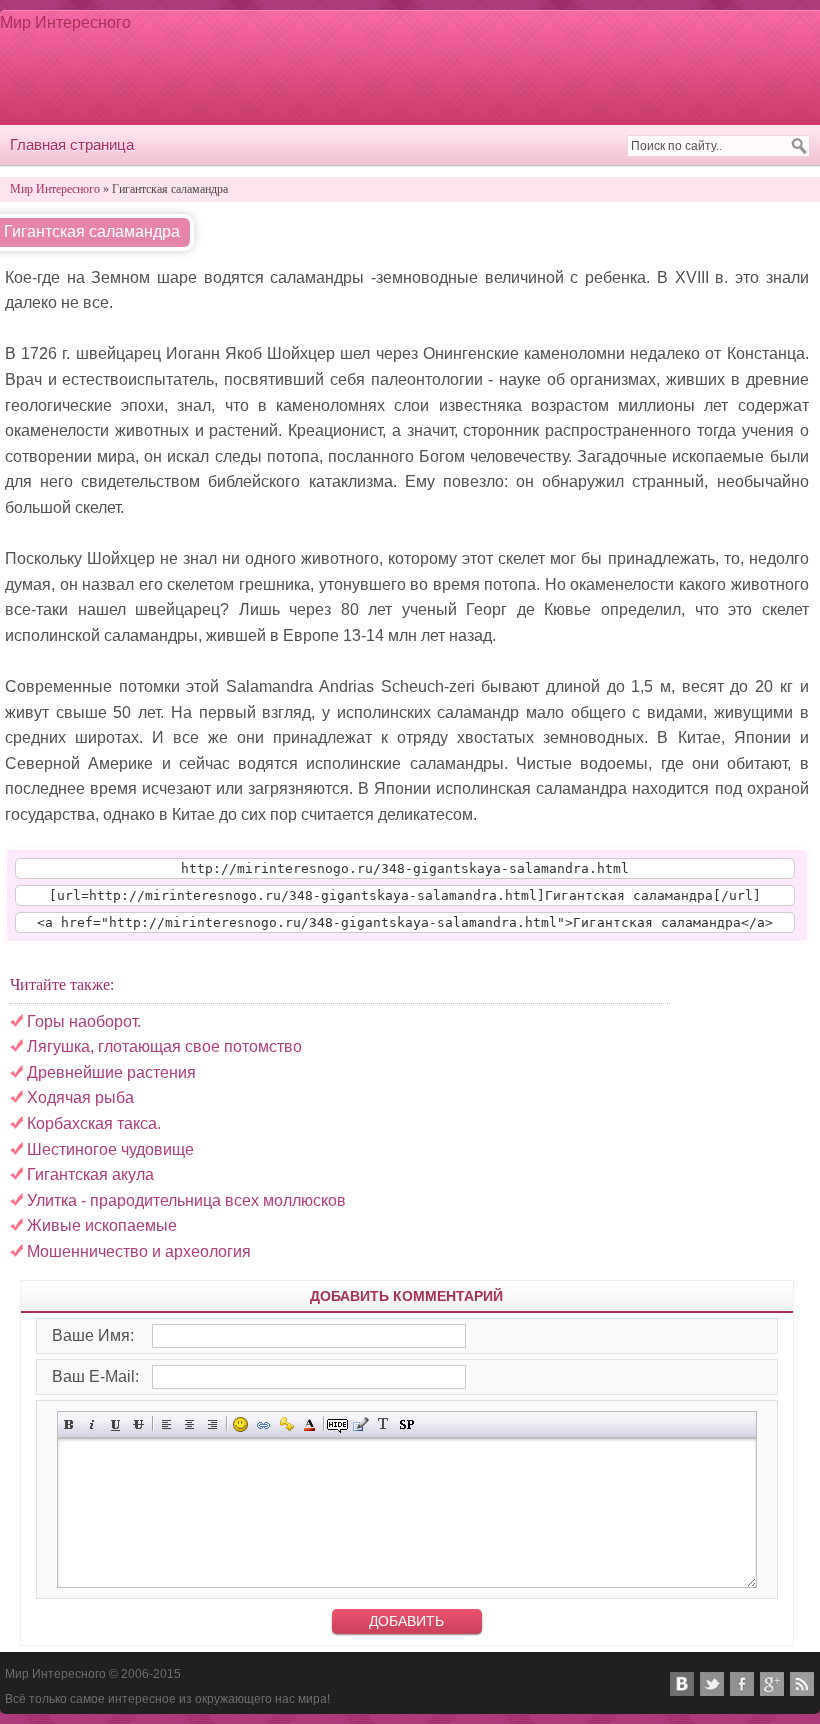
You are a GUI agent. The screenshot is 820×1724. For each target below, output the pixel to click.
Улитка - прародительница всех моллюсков (186, 1200)
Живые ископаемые (102, 1225)
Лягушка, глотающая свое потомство (164, 1046)
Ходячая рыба (80, 1097)
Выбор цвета (309, 1424)
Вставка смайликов (240, 1424)
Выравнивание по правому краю (212, 1424)
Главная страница (72, 144)
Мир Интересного (65, 22)
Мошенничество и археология (139, 1251)
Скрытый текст (337, 1424)
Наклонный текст (92, 1424)
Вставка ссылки (263, 1424)
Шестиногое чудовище (110, 1149)
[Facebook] (742, 1684)
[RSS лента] (802, 1684)
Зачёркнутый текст (138, 1424)
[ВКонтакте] (682, 1684)
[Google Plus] (772, 1684)
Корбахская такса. (94, 1123)
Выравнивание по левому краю (166, 1424)
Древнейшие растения (111, 1072)
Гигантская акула (90, 1174)
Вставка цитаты (360, 1424)
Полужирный (69, 1424)
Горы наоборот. (84, 1021)
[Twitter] (712, 1684)
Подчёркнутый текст (115, 1424)
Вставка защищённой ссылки (286, 1424)
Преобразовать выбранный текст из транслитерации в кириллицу (383, 1424)
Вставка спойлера (406, 1424)
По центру (189, 1424)
